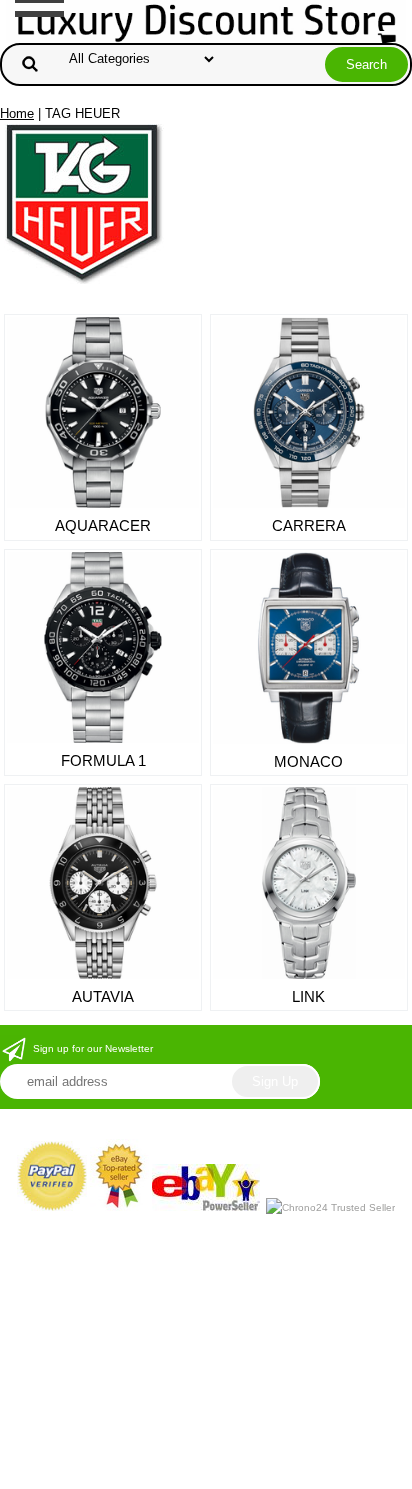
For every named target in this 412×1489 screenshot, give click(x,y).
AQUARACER (103, 525)
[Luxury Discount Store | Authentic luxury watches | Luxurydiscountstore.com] (206, 20)
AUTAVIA (103, 996)
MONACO (308, 761)
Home (17, 113)
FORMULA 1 (103, 760)
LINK (308, 996)
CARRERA (309, 525)
